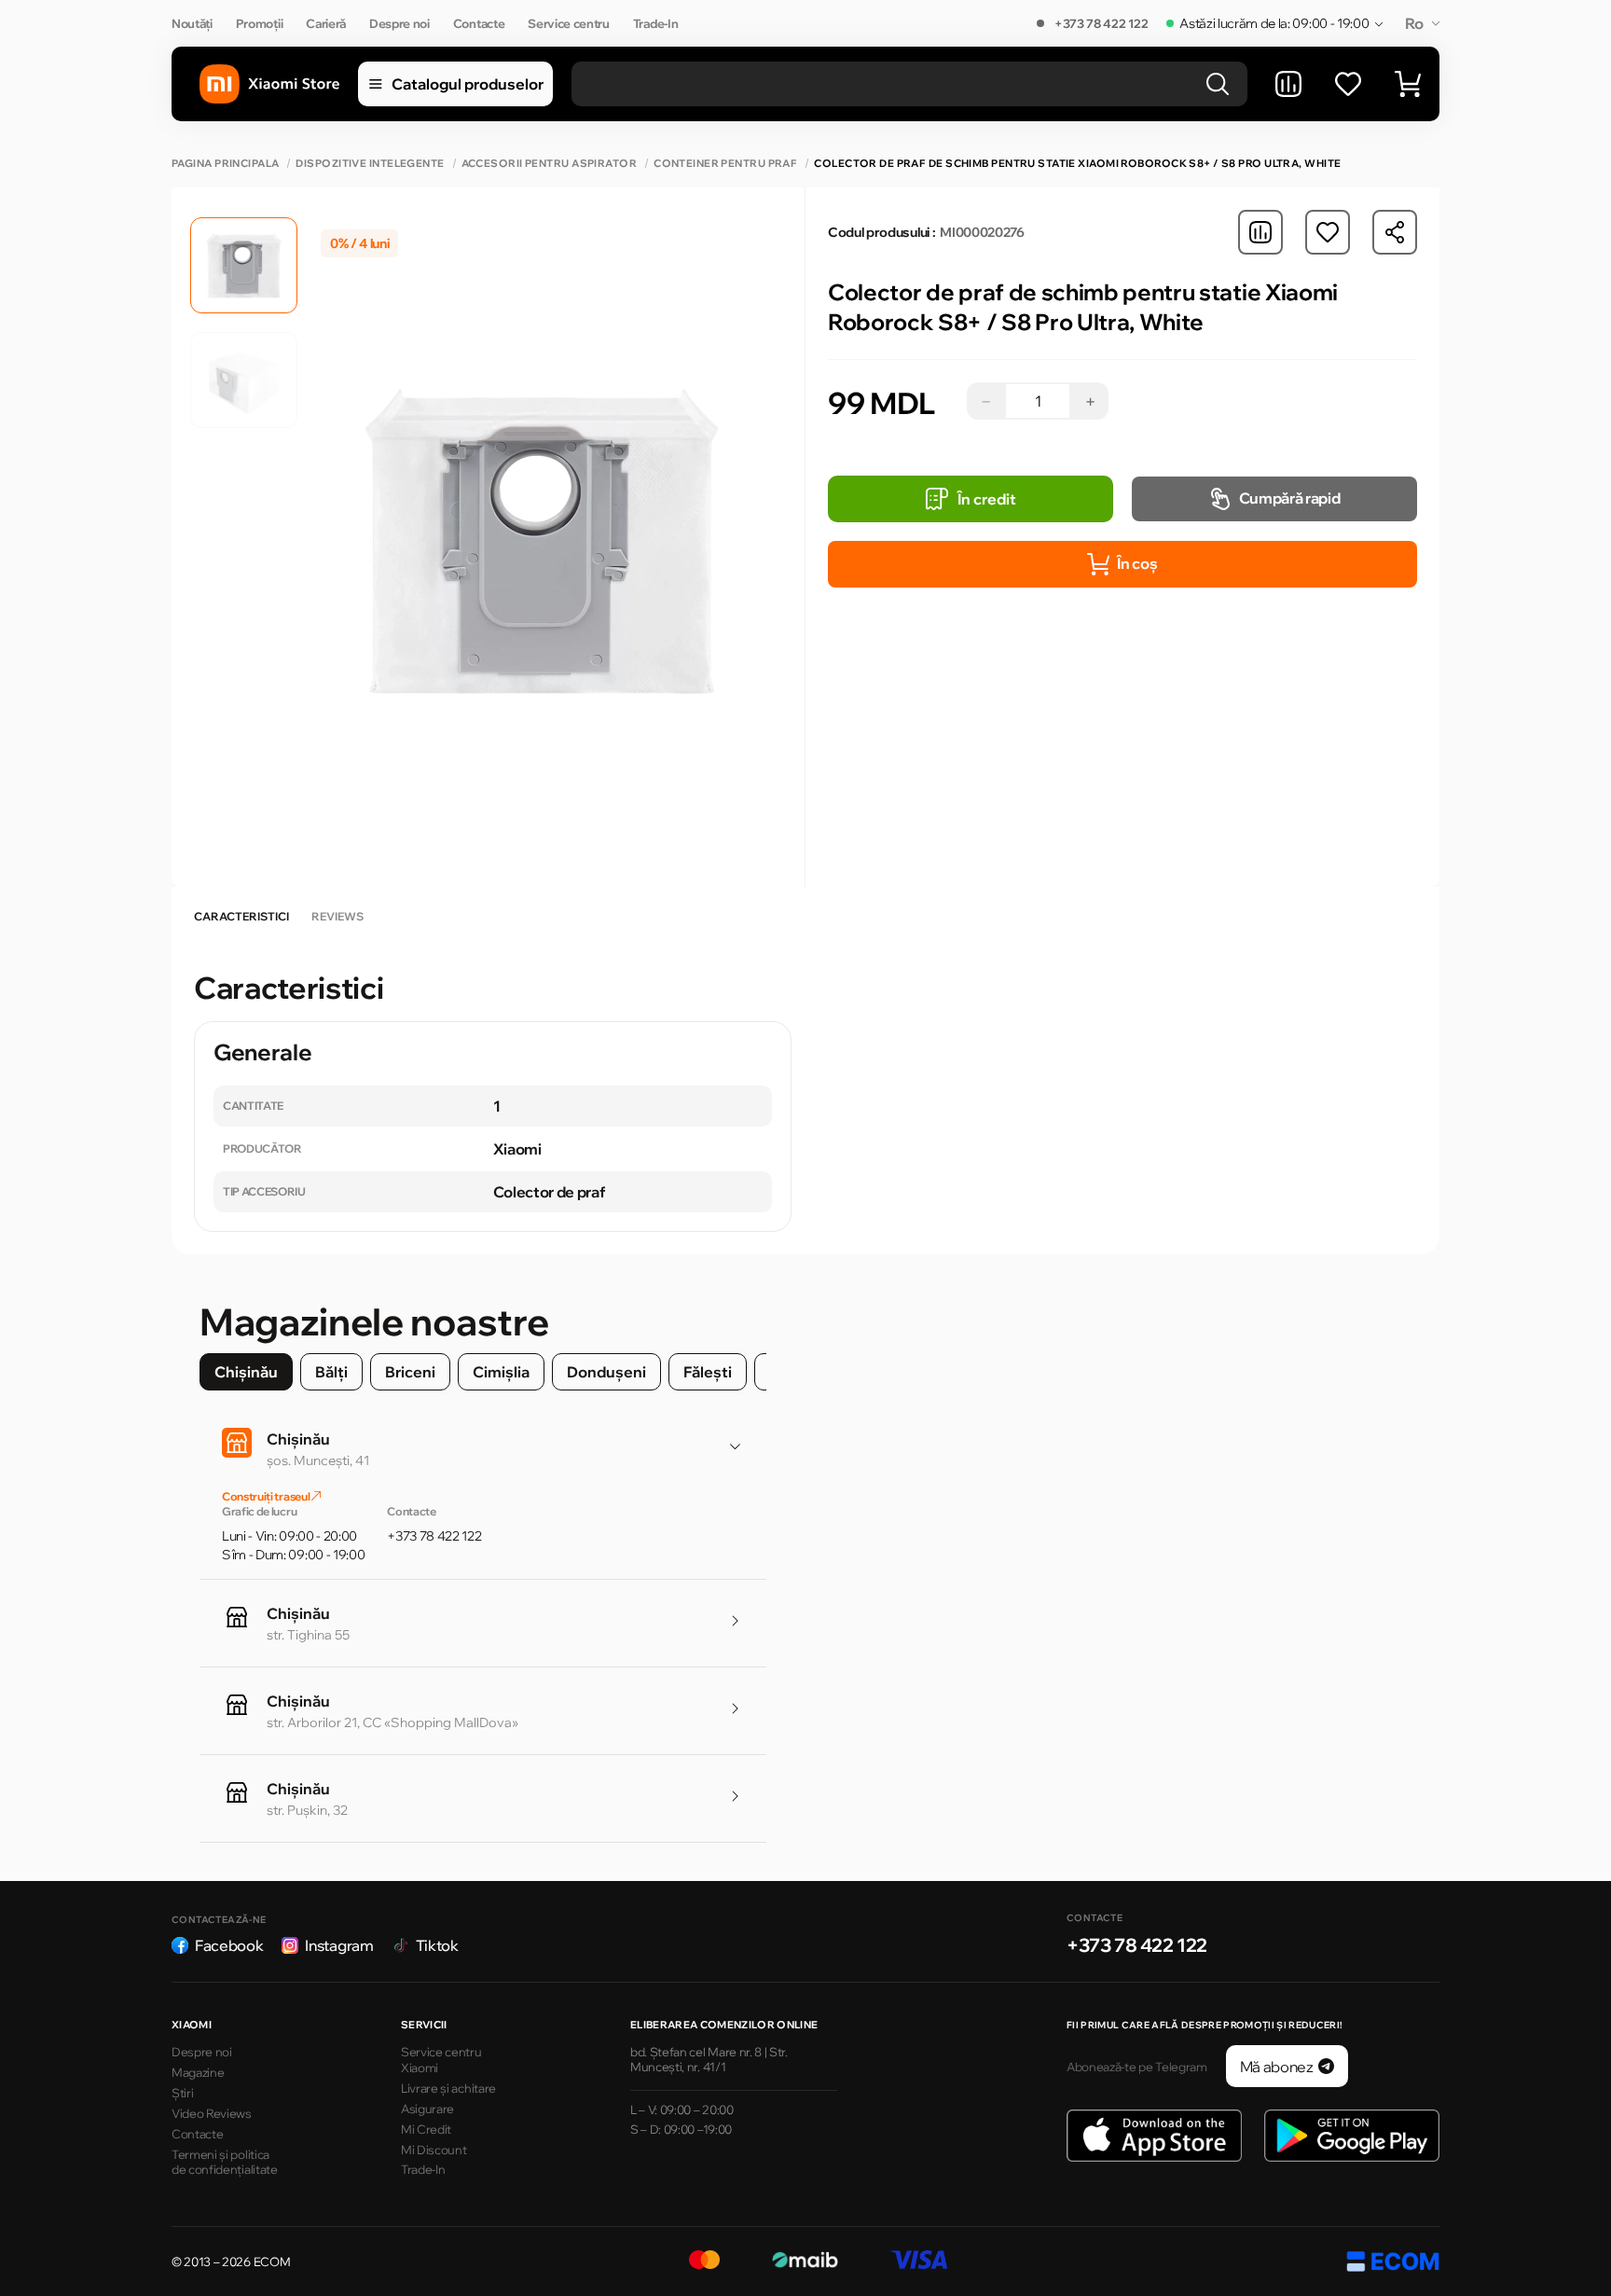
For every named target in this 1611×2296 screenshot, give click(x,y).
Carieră (326, 23)
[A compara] (1288, 84)
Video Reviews (212, 2113)
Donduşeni (606, 1372)
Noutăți (192, 23)
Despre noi (399, 23)
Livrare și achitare (448, 2088)
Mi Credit (426, 2129)
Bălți (331, 1372)
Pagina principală (225, 164)
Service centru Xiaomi (441, 2060)
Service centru (569, 23)
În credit (987, 499)
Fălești (708, 1372)
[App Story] (1154, 2136)
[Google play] (1352, 2136)
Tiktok (437, 1945)
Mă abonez (1277, 2067)
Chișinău (246, 1372)
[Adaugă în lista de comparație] (1260, 232)
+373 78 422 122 (1101, 23)
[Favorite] (1348, 84)
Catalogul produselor (468, 84)
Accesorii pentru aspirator (549, 164)
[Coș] (1408, 84)
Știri (182, 2093)
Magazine (198, 2072)
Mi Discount (434, 2150)
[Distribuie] (1395, 232)
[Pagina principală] (269, 84)
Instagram (339, 1945)
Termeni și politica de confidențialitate (225, 2162)
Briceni (410, 1372)
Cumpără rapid (1290, 498)
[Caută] (1218, 84)
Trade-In (655, 23)
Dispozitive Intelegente (370, 164)
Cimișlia (501, 1372)
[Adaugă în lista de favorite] (1328, 232)
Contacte (479, 23)
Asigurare (427, 2109)
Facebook (229, 1945)
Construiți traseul (267, 1496)
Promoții (259, 23)
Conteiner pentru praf (725, 164)
